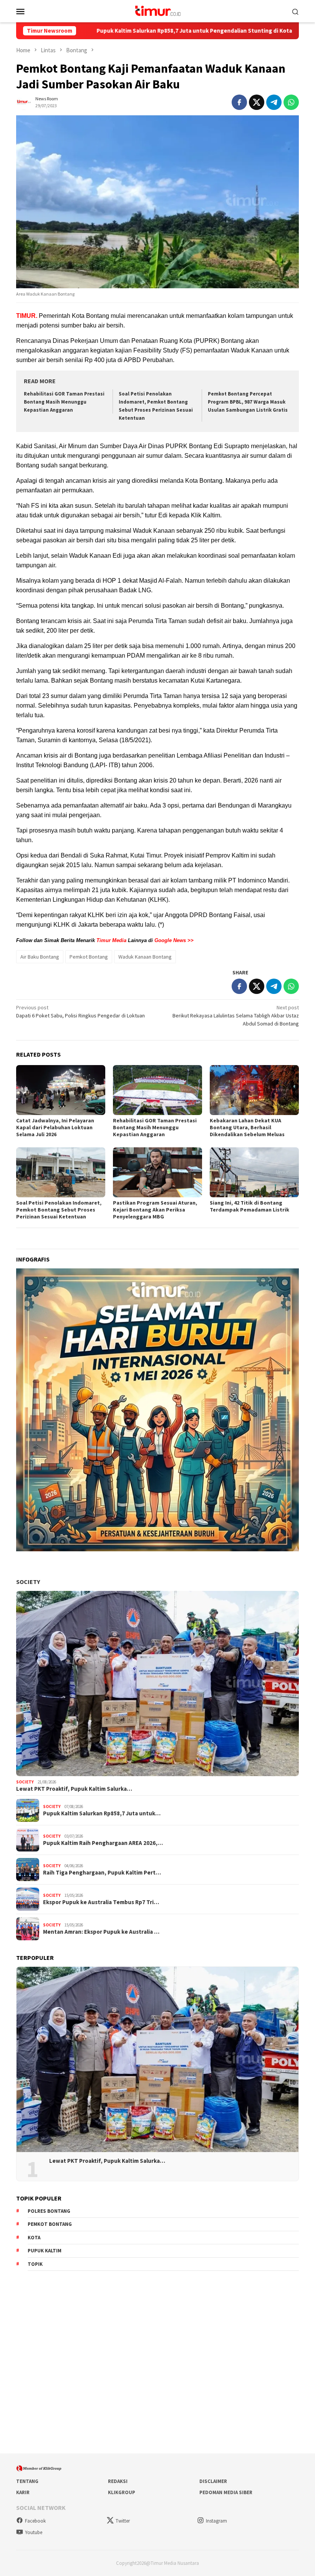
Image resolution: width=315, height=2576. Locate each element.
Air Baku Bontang (40, 957)
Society (28, 1582)
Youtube (34, 2532)
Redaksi (118, 2481)
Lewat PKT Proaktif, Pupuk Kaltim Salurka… (74, 1789)
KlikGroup (122, 2492)
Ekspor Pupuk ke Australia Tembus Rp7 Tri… (101, 1902)
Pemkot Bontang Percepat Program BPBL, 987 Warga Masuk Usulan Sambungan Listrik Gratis (248, 402)
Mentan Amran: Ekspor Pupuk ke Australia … (101, 1932)
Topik (35, 2264)
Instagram (216, 2521)
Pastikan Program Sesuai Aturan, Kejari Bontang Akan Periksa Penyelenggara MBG (155, 1210)
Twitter (123, 2521)
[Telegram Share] (274, 102)
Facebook (35, 2521)
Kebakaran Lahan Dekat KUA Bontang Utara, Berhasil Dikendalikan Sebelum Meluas (247, 1127)
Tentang (27, 2481)
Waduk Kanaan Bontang (145, 957)
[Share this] (239, 102)
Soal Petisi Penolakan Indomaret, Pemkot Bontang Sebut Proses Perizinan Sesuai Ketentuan (59, 1210)
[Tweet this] (257, 102)
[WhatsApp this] (291, 102)
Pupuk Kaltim (45, 2251)
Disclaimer (213, 2481)
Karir (23, 2492)
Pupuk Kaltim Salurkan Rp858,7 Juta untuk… (102, 1813)
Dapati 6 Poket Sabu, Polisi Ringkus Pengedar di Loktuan (80, 1011)
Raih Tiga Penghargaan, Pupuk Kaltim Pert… (102, 1873)
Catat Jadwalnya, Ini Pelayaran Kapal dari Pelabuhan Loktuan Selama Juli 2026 (55, 1127)
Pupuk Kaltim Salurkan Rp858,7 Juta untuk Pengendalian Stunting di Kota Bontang (123, 31)
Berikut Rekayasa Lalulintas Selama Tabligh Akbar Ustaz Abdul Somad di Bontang (236, 1015)
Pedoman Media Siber (226, 2492)
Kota (34, 2238)
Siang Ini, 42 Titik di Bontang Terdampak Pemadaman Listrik (250, 1206)
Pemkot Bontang (89, 957)
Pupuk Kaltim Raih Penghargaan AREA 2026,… (103, 1843)
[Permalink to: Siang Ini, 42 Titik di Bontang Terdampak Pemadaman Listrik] (254, 1172)
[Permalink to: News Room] (24, 101)
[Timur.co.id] (157, 10)
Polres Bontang (49, 2211)
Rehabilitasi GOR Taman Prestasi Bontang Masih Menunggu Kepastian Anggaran (64, 402)
